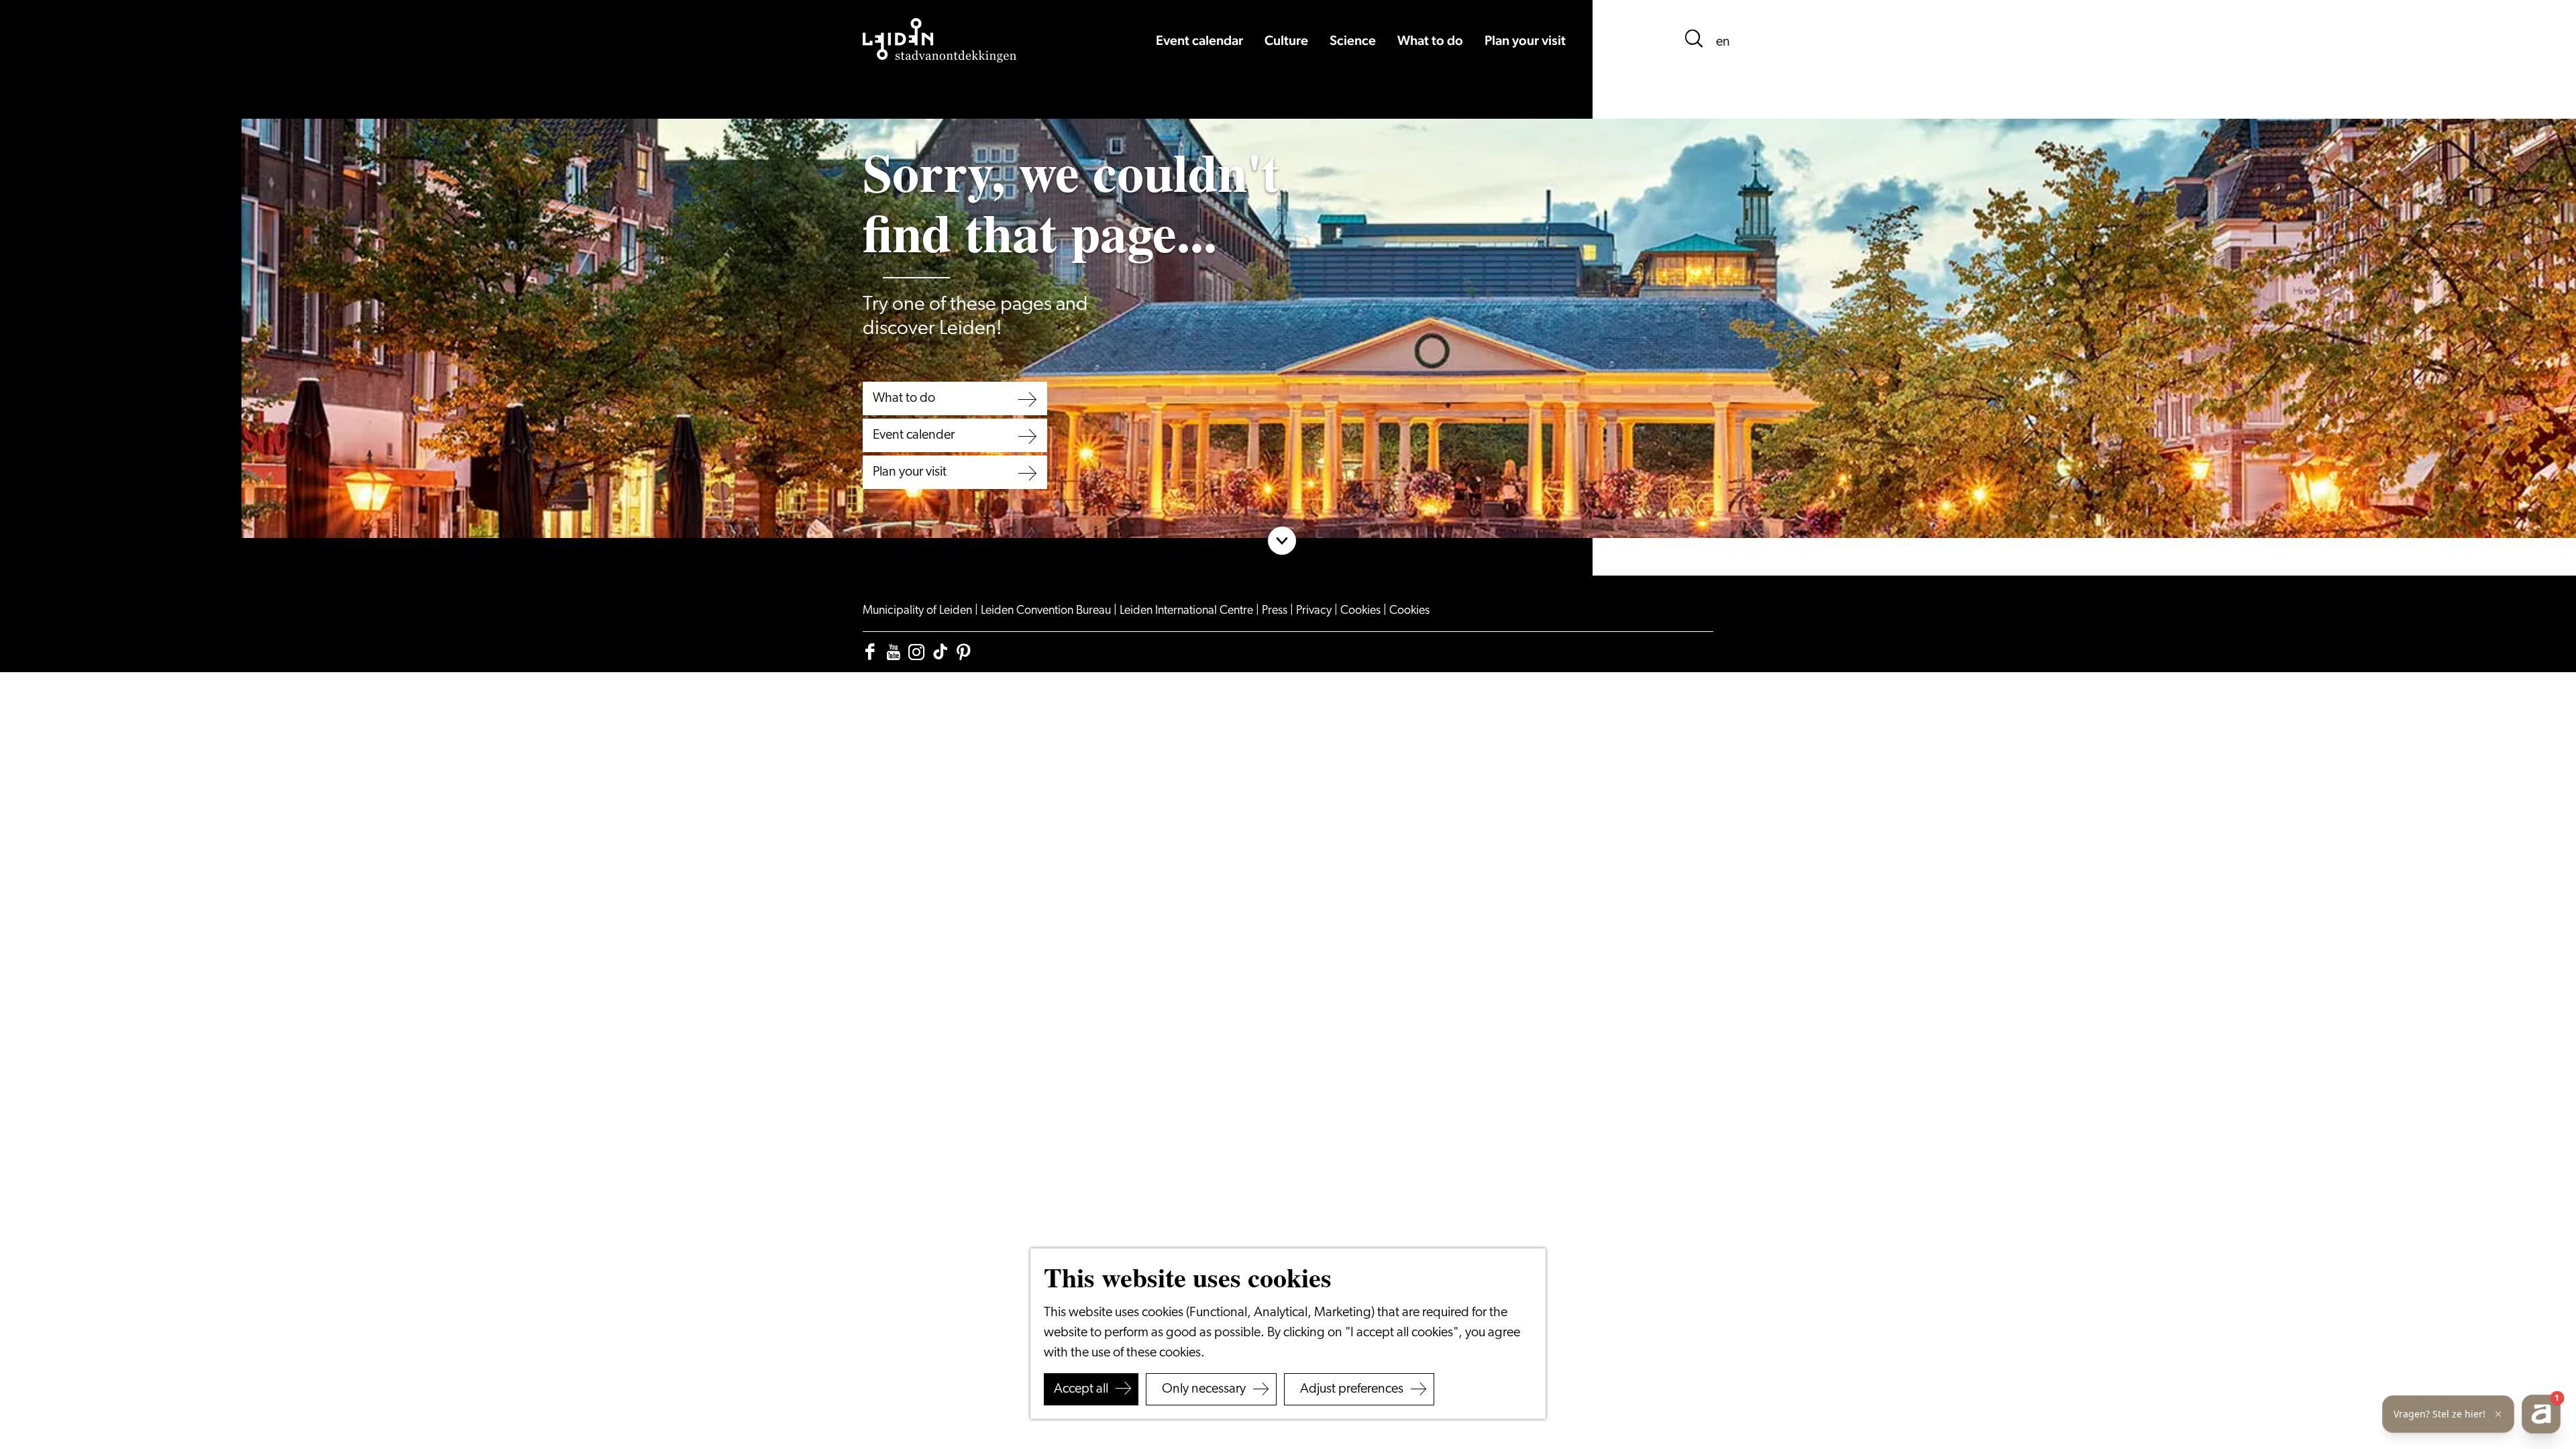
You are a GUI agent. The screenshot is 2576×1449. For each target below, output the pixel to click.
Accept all (1081, 1389)
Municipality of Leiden (919, 611)
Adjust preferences (1352, 1389)
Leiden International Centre (1188, 611)
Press (1276, 611)
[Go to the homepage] (940, 40)
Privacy (1315, 611)
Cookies (1362, 611)
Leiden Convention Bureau (1047, 611)
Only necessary (1204, 1389)
